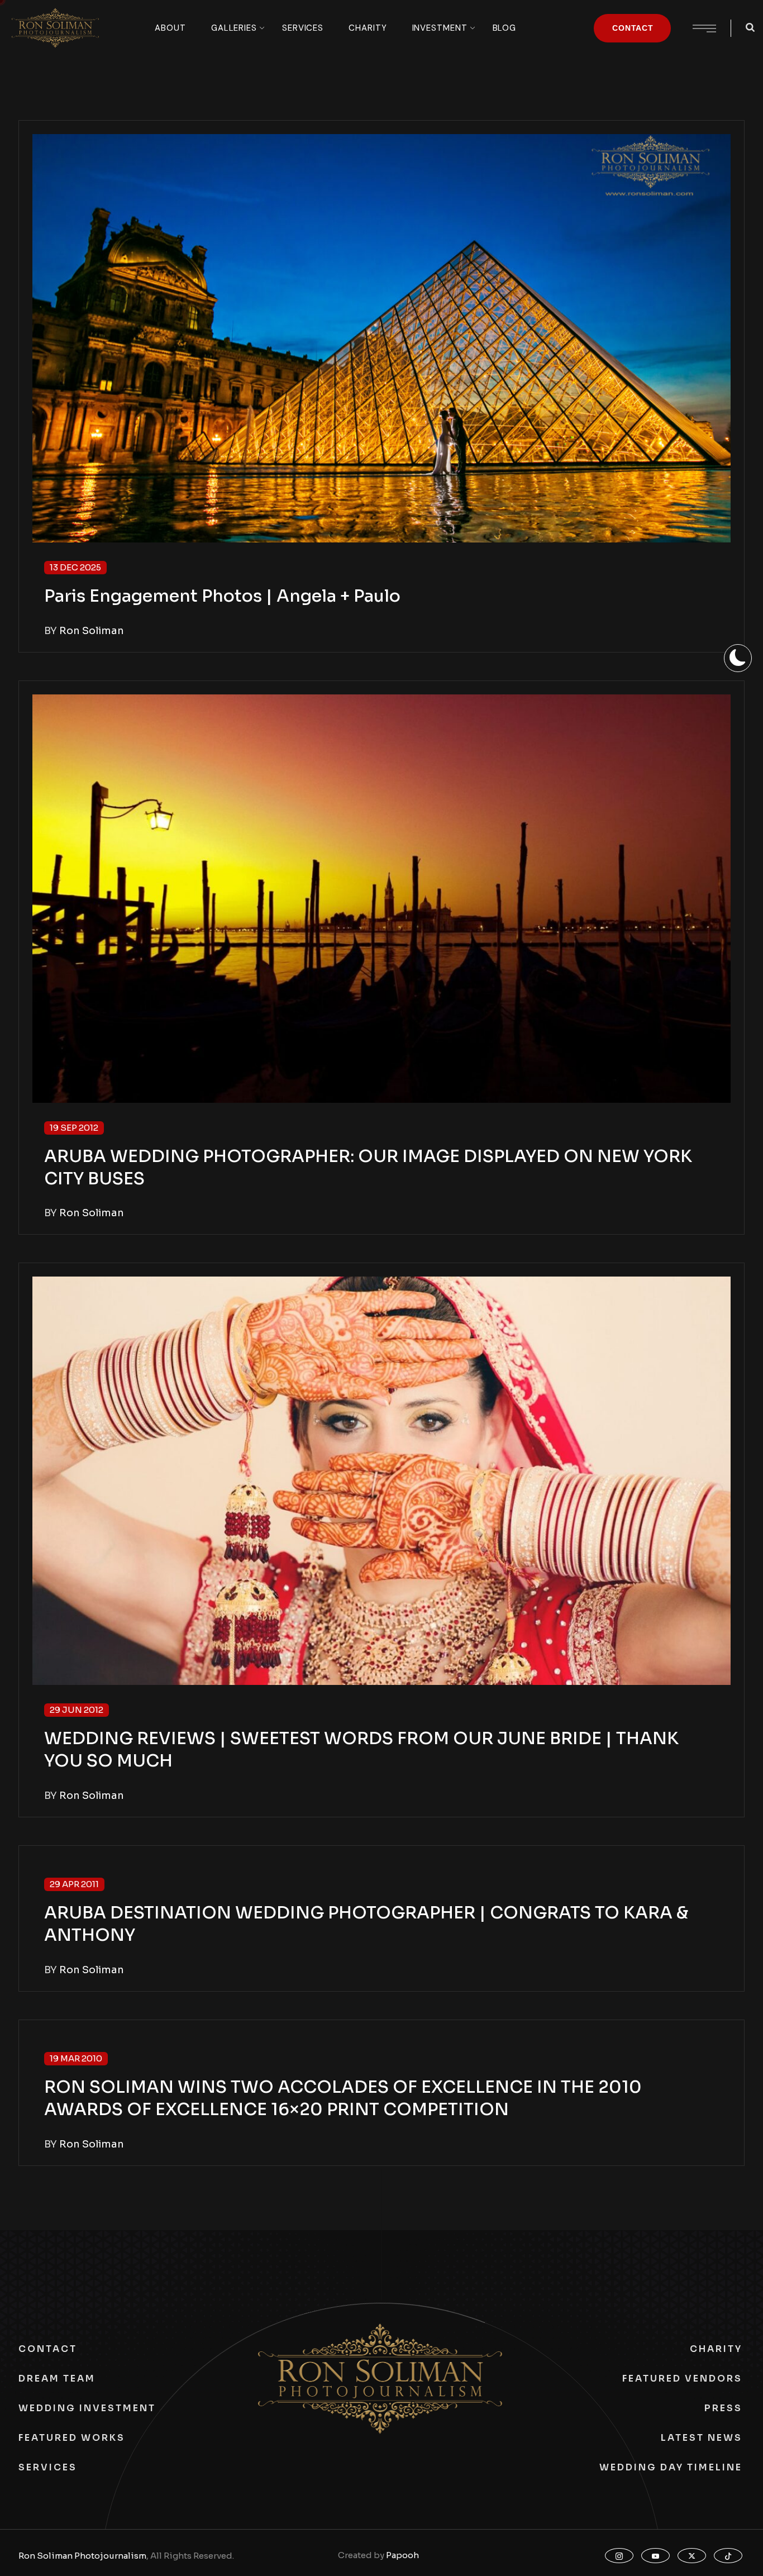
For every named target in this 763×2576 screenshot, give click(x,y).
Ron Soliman (92, 631)
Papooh (402, 2555)
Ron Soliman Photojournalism (82, 2556)
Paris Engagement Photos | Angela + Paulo (222, 596)
